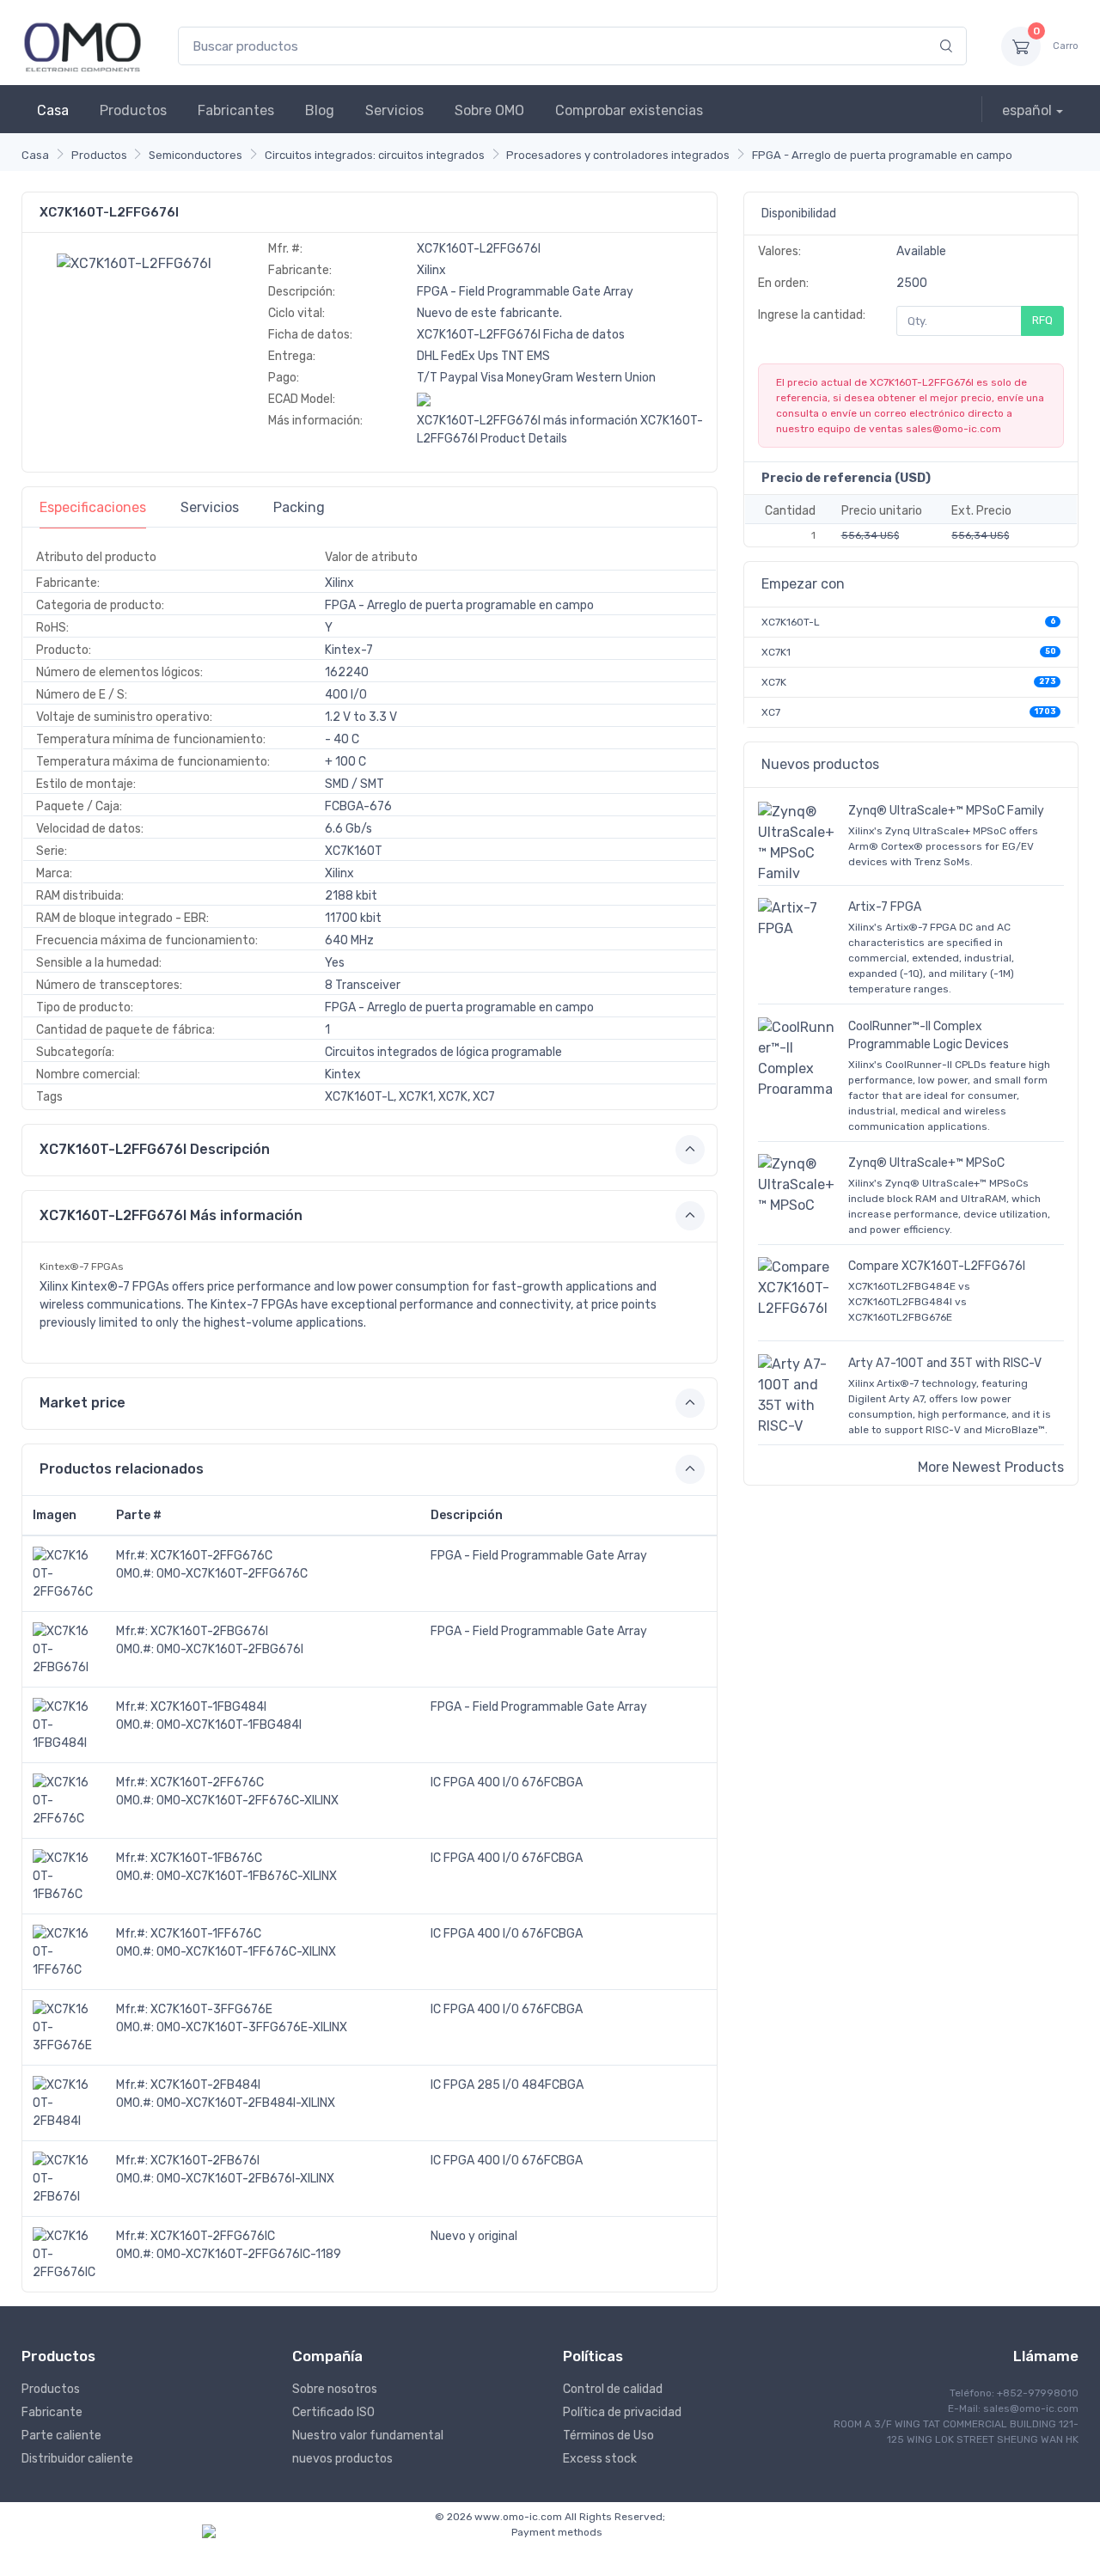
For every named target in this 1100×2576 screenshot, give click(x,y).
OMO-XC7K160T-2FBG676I (230, 1649)
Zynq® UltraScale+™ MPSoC (926, 1163)
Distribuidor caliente (77, 2459)
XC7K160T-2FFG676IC (213, 2236)
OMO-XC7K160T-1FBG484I (229, 1725)
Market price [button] (82, 1403)
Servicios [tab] (210, 507)
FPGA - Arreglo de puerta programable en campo (882, 155)
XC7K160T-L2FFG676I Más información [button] (171, 1215)
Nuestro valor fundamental (368, 2436)
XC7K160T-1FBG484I (208, 1707)
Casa (53, 110)
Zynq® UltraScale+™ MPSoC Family (946, 811)
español (1027, 110)
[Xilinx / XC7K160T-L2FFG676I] (134, 262)
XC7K (774, 682)
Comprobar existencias (629, 110)
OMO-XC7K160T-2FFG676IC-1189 (249, 2254)
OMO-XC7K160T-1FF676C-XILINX (246, 1952)
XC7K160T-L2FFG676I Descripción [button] (155, 1149)
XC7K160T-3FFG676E (211, 2009)
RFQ (1042, 320)
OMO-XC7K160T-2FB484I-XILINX (246, 2103)
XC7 (771, 712)
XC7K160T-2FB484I (205, 2085)
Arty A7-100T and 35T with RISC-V (945, 1363)
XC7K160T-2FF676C (207, 1782)
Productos (133, 110)
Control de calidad (613, 2389)
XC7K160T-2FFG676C (211, 1556)
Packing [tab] (299, 507)
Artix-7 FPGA (885, 907)
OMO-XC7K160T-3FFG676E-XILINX (252, 2027)
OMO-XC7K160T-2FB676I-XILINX (245, 2179)
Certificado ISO (333, 2412)
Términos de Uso (608, 2436)
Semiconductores (196, 155)
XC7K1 (776, 652)
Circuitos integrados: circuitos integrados (375, 155)
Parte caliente (61, 2436)
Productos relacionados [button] (122, 1469)
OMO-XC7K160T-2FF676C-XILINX (247, 1801)
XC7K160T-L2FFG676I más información (527, 421)
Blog (320, 110)
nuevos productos (342, 2459)
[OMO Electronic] (82, 46)
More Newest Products (991, 1467)
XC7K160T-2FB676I (205, 2161)
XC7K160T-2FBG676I (209, 1631)
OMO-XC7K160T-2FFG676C (232, 1574)
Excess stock (600, 2459)
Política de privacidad (622, 2412)
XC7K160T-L (791, 622)
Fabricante (52, 2412)
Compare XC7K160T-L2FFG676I (937, 1266)
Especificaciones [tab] (93, 507)
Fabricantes (236, 110)
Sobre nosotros (335, 2389)
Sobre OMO (489, 110)
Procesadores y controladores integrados (618, 155)
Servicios (394, 110)
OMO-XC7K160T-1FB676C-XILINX (247, 1876)
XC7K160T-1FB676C (206, 1858)
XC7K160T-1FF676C (206, 1934)
